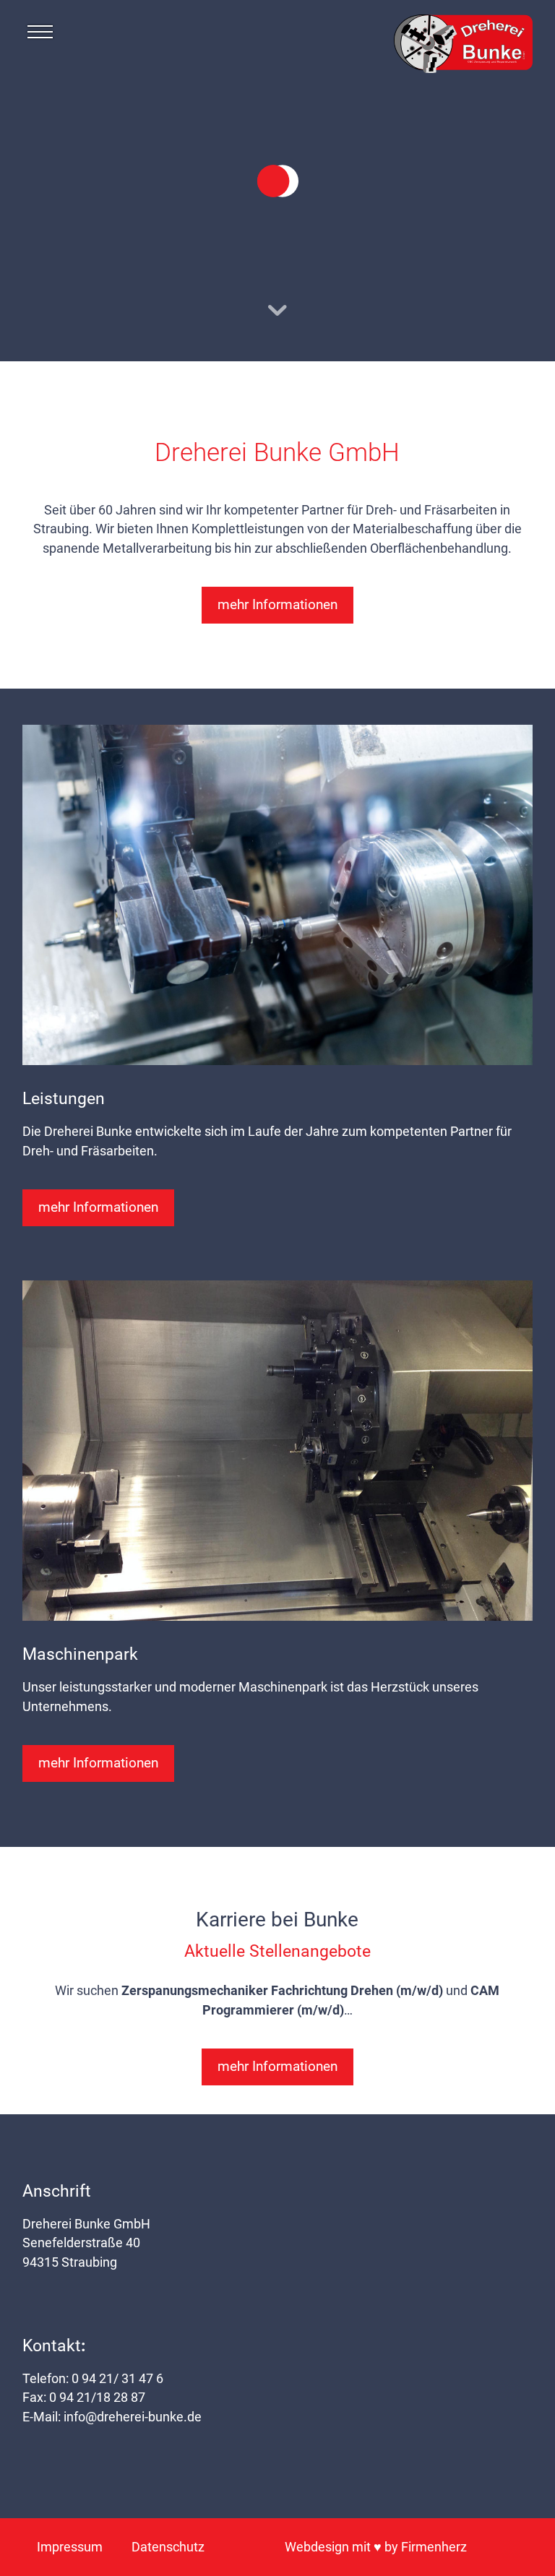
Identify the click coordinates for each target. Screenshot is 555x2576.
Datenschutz (168, 2547)
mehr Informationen (277, 604)
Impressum (70, 2547)
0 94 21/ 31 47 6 (117, 2379)
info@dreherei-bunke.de (133, 2417)
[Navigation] (40, 36)
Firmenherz (434, 2547)
